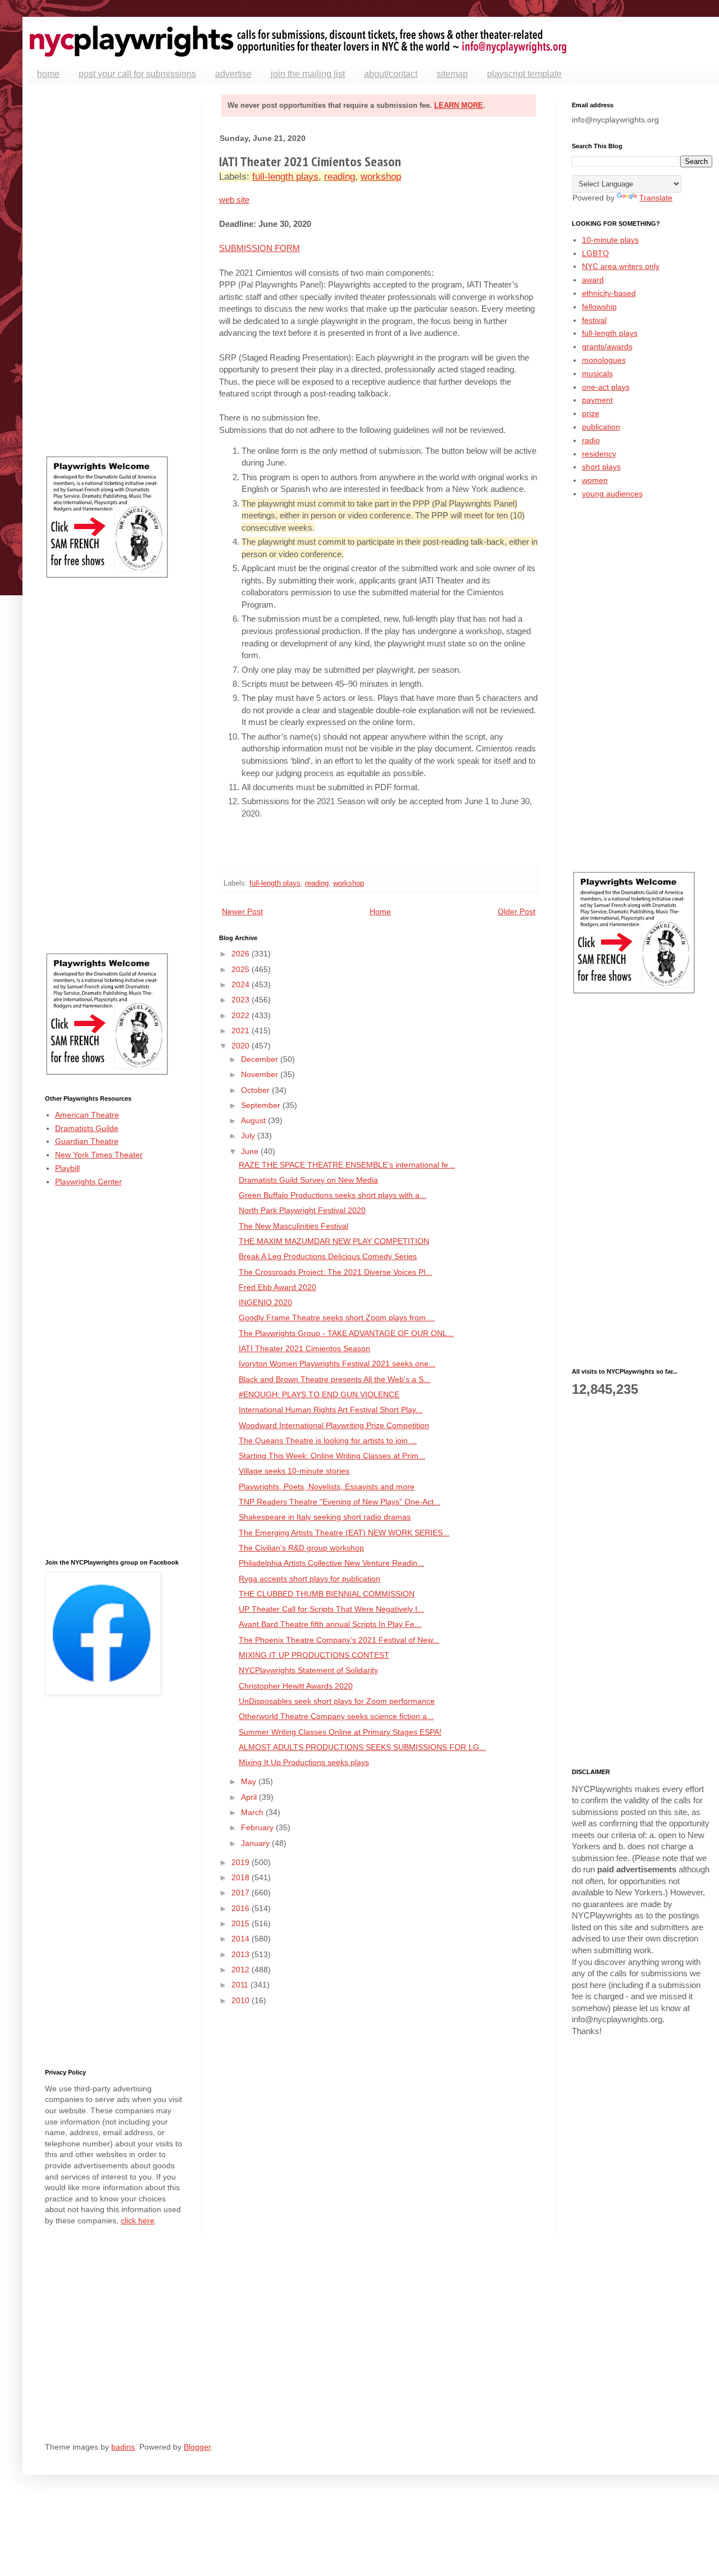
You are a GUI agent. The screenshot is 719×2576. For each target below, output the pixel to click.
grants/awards (607, 346)
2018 (242, 1877)
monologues (604, 360)
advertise (233, 74)
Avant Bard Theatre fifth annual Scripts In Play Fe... (330, 1624)
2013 (242, 1954)
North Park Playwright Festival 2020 (302, 1210)
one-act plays (606, 387)
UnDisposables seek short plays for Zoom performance (337, 1701)
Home (380, 911)
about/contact (391, 74)
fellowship (599, 307)
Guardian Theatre (87, 1141)
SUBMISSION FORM (260, 248)
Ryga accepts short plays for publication (310, 1579)
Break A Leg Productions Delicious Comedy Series (328, 1256)
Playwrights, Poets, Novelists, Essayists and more (327, 1487)
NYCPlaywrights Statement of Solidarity (308, 1670)
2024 (242, 984)
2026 (242, 954)
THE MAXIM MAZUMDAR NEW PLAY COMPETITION (334, 1241)
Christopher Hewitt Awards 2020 (296, 1686)
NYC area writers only (621, 266)
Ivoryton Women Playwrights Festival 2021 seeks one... (337, 1364)
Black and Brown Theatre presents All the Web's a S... (335, 1379)
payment (597, 400)
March (253, 1812)
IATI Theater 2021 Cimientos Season (304, 1348)
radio (591, 440)
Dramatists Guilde (87, 1128)
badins (123, 2447)
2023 (242, 1000)
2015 (242, 1923)
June (251, 1151)
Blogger (197, 2447)
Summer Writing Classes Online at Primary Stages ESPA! (340, 1732)
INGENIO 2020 (265, 1302)
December (261, 1059)
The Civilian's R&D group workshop (301, 1548)
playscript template (524, 74)
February (258, 1827)
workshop (381, 177)
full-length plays (285, 177)
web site (234, 200)
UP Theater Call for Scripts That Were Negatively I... (331, 1609)
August (254, 1120)
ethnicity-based (609, 293)
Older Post (517, 911)
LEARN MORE (459, 105)
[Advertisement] (115, 270)
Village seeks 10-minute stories (294, 1471)
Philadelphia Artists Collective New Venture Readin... (331, 1563)
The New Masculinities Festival (293, 1226)
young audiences (612, 494)
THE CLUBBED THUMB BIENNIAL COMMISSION (327, 1594)
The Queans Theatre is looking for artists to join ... (328, 1440)
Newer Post (242, 911)
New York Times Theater (99, 1155)
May (250, 1781)
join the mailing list (308, 74)
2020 (242, 1046)
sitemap (452, 74)
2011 (241, 1985)
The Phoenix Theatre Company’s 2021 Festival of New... (339, 1640)
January (256, 1843)
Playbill (67, 1168)
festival (594, 320)
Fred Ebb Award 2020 (277, 1287)
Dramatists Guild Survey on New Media (308, 1180)
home (48, 74)
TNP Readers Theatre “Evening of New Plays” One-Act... (340, 1502)
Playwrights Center (88, 1182)
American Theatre (87, 1115)
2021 (242, 1031)
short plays (601, 467)
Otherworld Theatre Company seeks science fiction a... (336, 1716)
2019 (242, 1862)
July (249, 1136)
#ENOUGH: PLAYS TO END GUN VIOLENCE (319, 1394)
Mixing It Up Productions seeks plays (304, 1762)
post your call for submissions (137, 74)
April (250, 1797)
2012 (242, 1969)
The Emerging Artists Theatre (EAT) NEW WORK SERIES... (344, 1533)
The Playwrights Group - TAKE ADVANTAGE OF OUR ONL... (346, 1333)
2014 (242, 1939)
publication (601, 427)
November (261, 1074)
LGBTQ (595, 253)
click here (138, 2221)
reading (340, 177)
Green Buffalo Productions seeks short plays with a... (333, 1195)
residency (599, 454)
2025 (242, 969)
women (595, 480)
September (262, 1105)
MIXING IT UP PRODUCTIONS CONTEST (314, 1655)
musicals (597, 373)
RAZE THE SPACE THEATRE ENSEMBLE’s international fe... (347, 1165)
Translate (656, 198)
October (256, 1090)
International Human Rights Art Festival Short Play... (331, 1410)
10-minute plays (610, 240)
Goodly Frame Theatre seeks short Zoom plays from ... (337, 1317)
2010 (242, 2000)
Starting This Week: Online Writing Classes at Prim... (332, 1456)
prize (591, 413)
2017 (242, 1893)
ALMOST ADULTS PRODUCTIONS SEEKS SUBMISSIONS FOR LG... (362, 1747)
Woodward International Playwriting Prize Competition (334, 1425)
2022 (242, 1015)
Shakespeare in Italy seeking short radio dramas (325, 1517)
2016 (242, 1908)
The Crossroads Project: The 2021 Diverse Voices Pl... (335, 1272)
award (593, 280)
